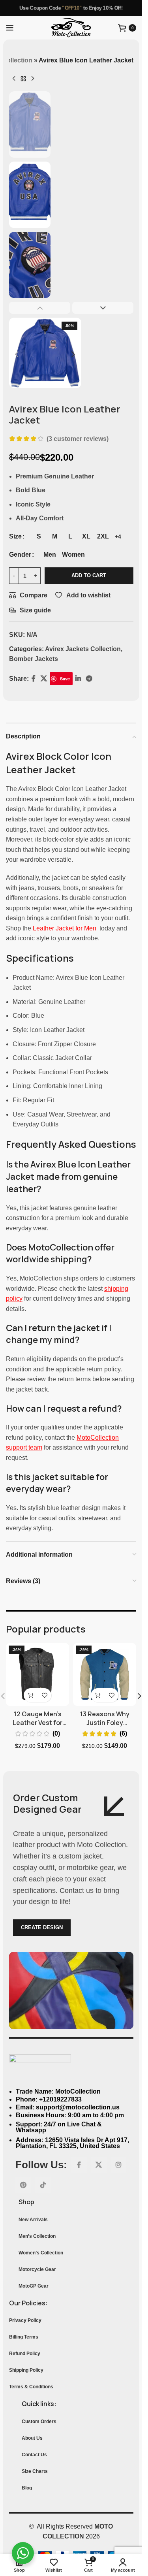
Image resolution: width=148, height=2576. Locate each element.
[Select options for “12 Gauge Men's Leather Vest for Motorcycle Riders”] (31, 1695)
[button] (139, 1696)
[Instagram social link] (118, 2165)
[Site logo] (71, 27)
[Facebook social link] (79, 2165)
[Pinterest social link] (23, 2185)
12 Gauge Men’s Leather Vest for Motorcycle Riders (38, 1723)
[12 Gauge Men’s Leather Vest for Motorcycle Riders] (37, 1674)
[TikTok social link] (43, 2185)
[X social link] (99, 2165)
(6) (123, 1734)
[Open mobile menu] (10, 28)
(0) (56, 1734)
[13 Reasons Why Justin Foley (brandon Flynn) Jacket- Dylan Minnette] (105, 1674)
